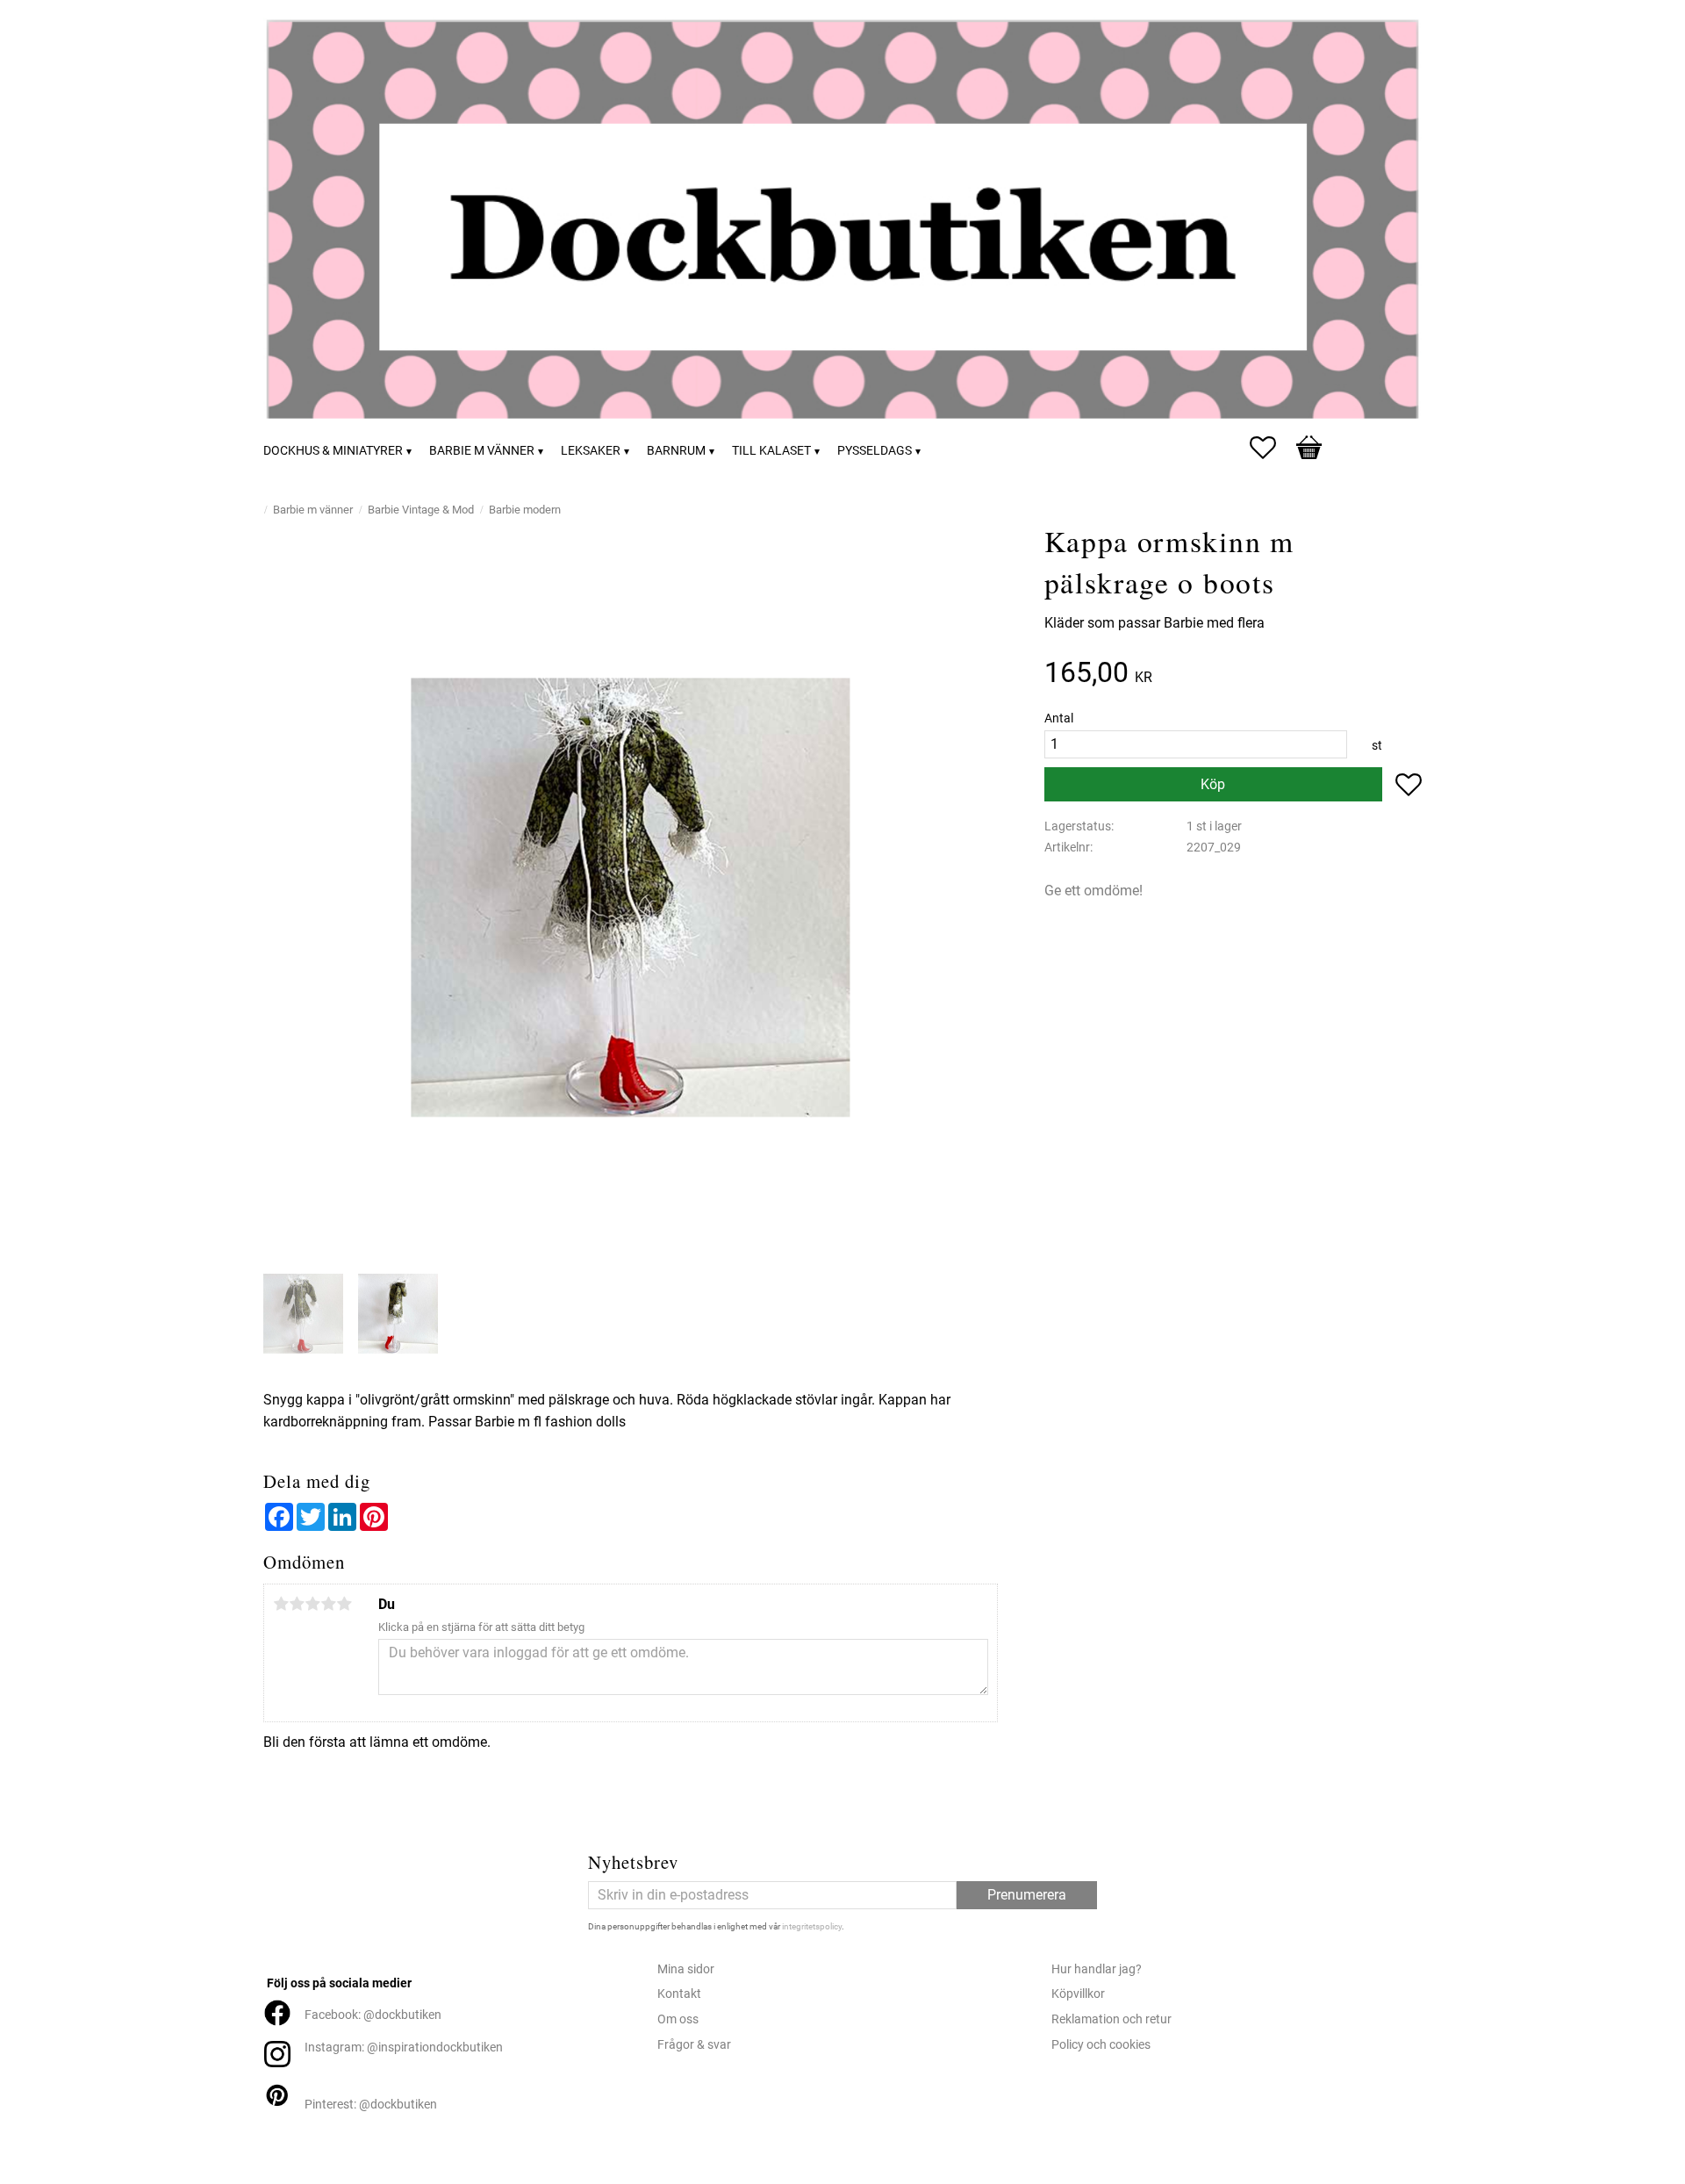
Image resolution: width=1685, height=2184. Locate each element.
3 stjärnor (312, 1604)
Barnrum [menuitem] (676, 451)
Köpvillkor (1078, 1994)
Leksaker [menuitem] (591, 451)
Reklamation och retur (1111, 2019)
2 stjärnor (297, 1604)
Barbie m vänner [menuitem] (482, 451)
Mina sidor (686, 1969)
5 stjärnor (344, 1604)
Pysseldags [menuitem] (875, 451)
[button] (1272, 448)
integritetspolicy (812, 1926)
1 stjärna (281, 1604)
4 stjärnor (328, 1604)
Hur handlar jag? (1097, 1969)
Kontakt (679, 1994)
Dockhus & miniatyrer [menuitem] (333, 451)
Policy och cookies (1101, 2045)
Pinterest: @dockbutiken (371, 2105)
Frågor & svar (694, 2045)
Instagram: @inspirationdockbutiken (404, 2047)
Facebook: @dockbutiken (373, 2015)
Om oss (678, 2019)
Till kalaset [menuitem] (771, 451)
